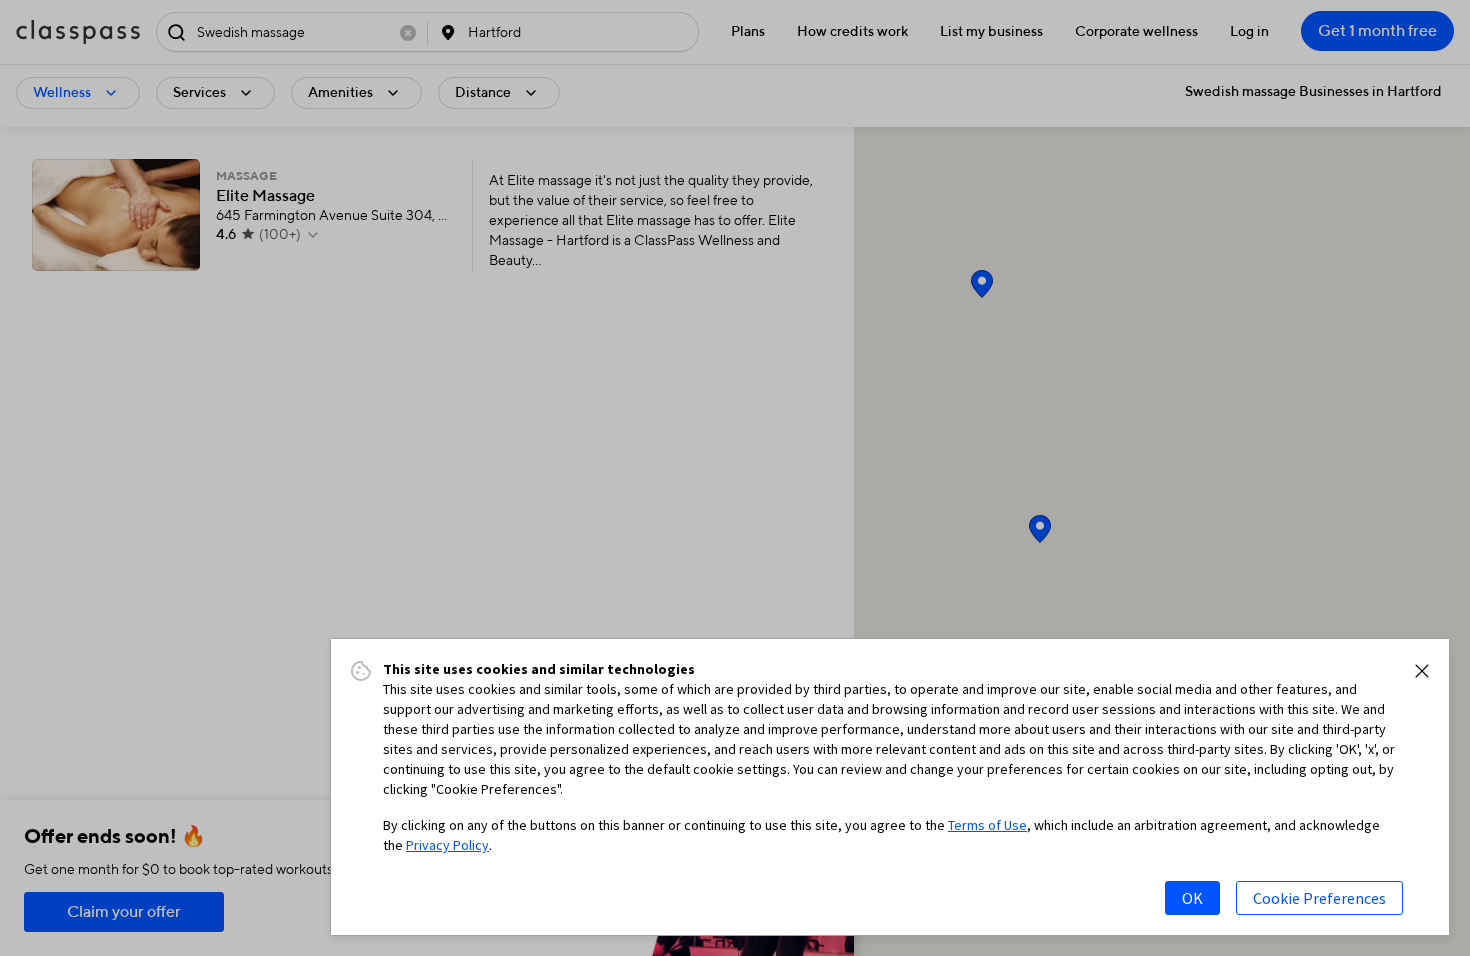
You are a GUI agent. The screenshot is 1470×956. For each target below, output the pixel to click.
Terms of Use (987, 825)
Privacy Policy (447, 845)
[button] (1422, 671)
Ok (1192, 898)
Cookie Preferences (1319, 898)
